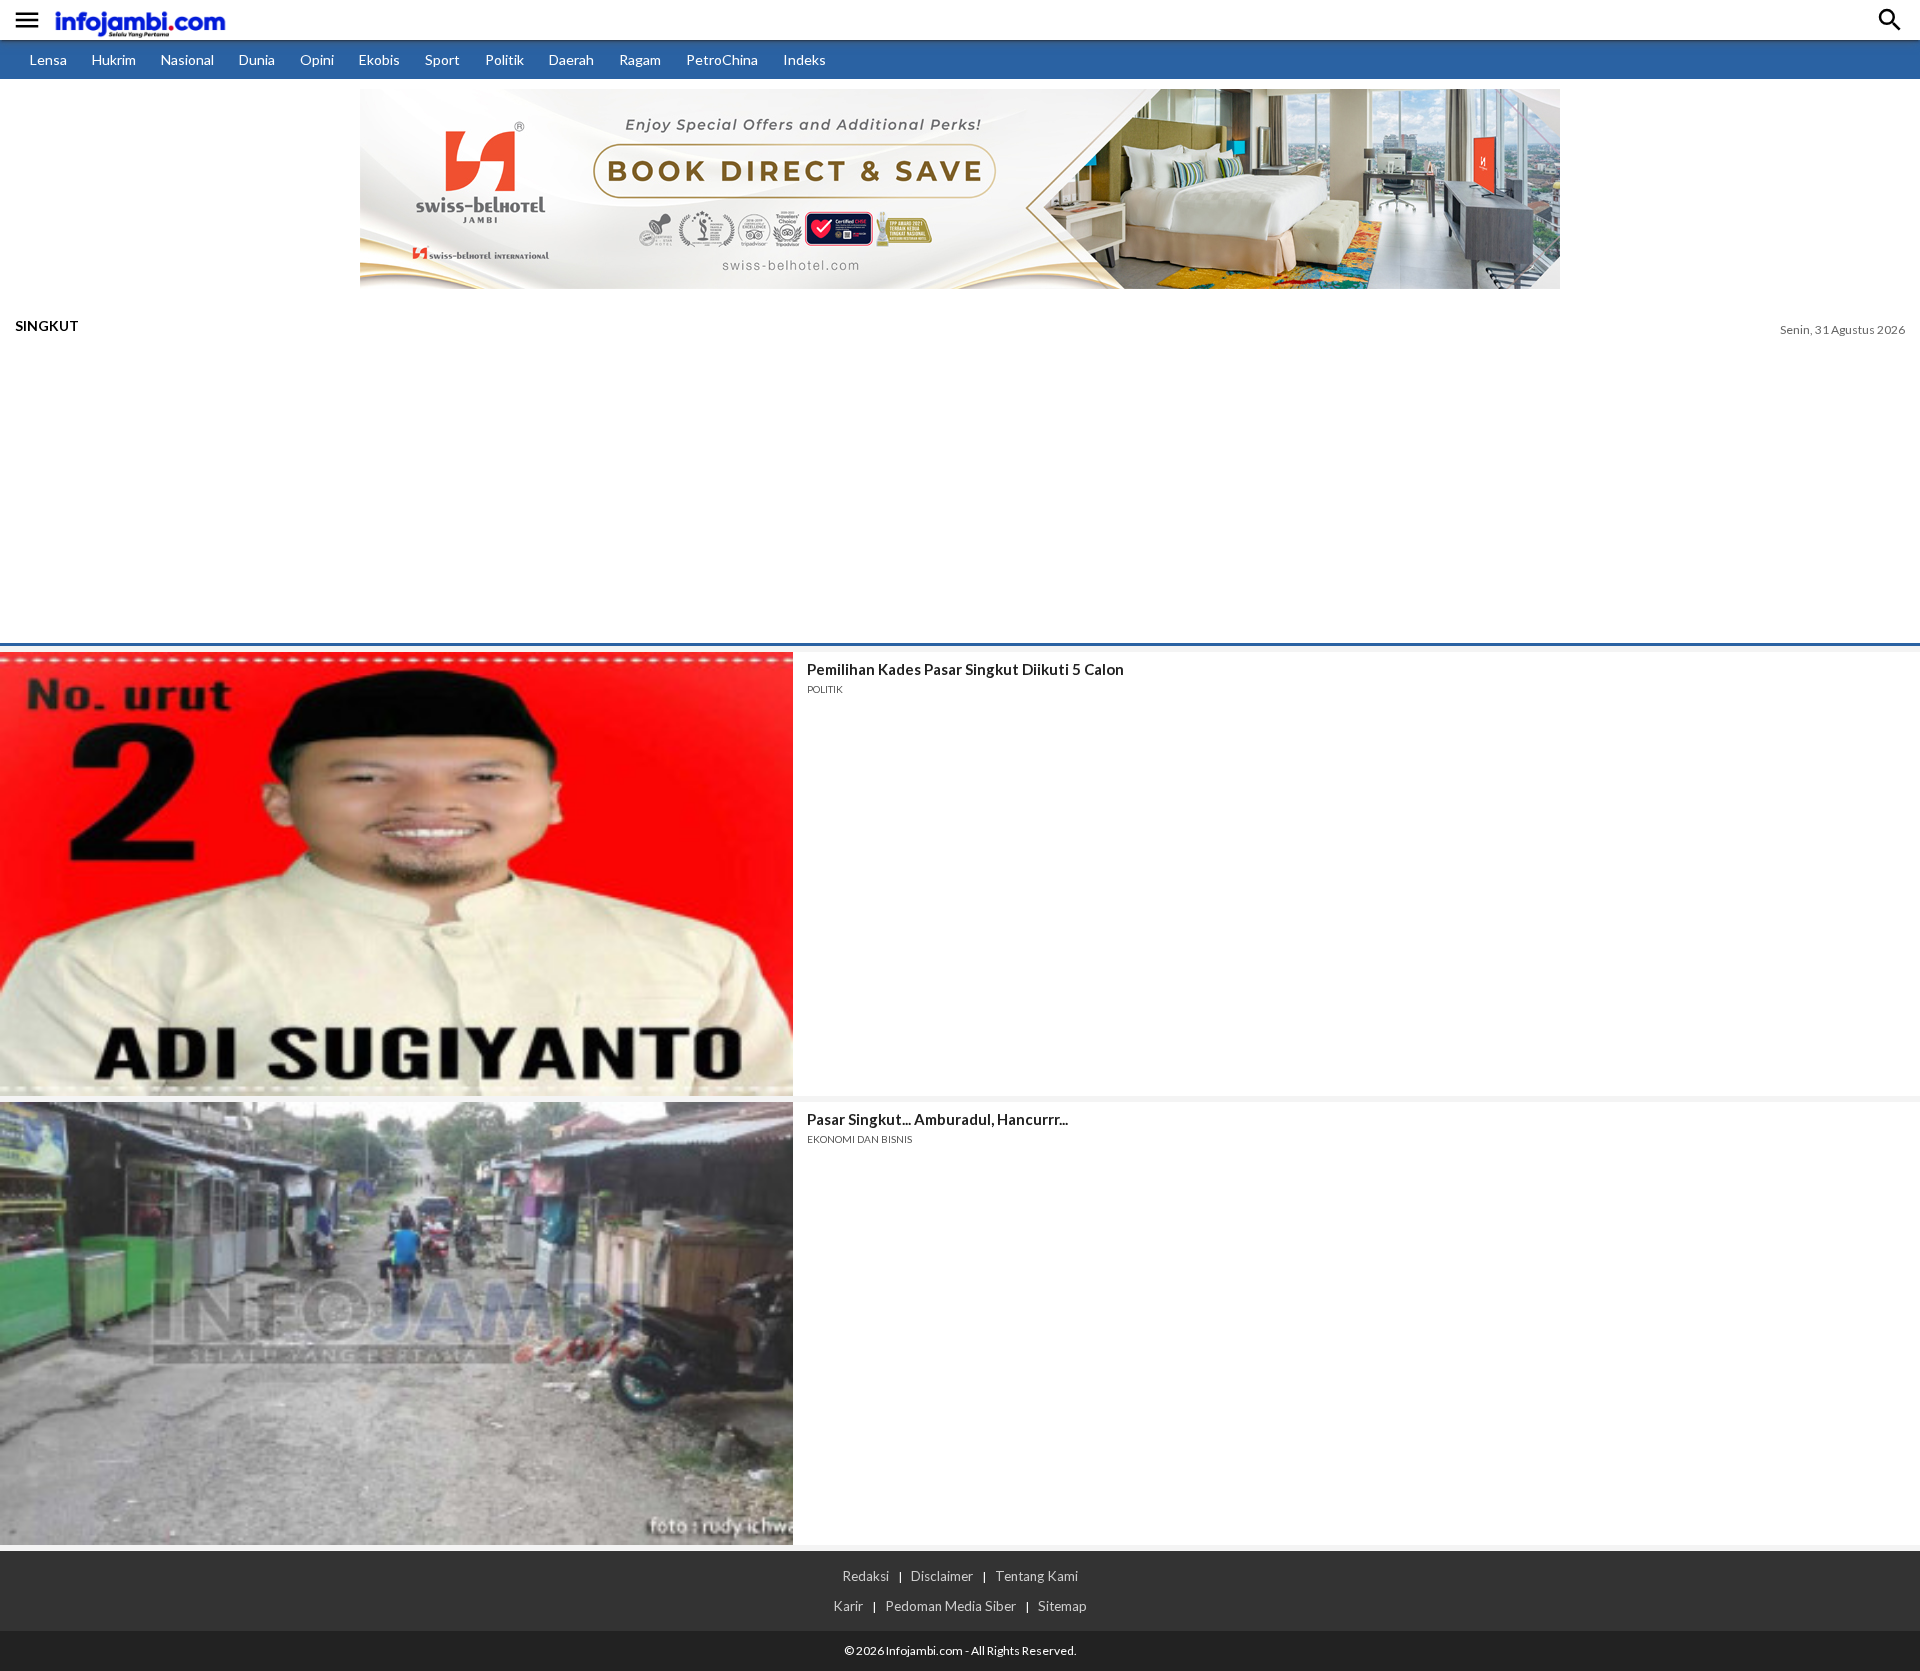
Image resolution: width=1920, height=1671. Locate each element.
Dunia (257, 59)
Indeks (804, 59)
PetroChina (722, 59)
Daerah (571, 59)
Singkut (47, 325)
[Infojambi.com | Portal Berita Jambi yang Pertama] (140, 20)
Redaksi (865, 1576)
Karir (848, 1606)
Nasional (187, 59)
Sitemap (1062, 1606)
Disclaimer (942, 1576)
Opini (317, 59)
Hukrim (114, 59)
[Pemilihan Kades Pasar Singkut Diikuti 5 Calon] (396, 874)
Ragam (640, 59)
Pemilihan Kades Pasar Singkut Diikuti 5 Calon (965, 669)
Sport (442, 59)
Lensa (48, 59)
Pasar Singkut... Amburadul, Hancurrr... (937, 1119)
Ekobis (379, 59)
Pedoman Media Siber (950, 1606)
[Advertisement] (960, 493)
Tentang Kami (1036, 1576)
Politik (504, 59)
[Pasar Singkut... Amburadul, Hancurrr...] (396, 1324)
